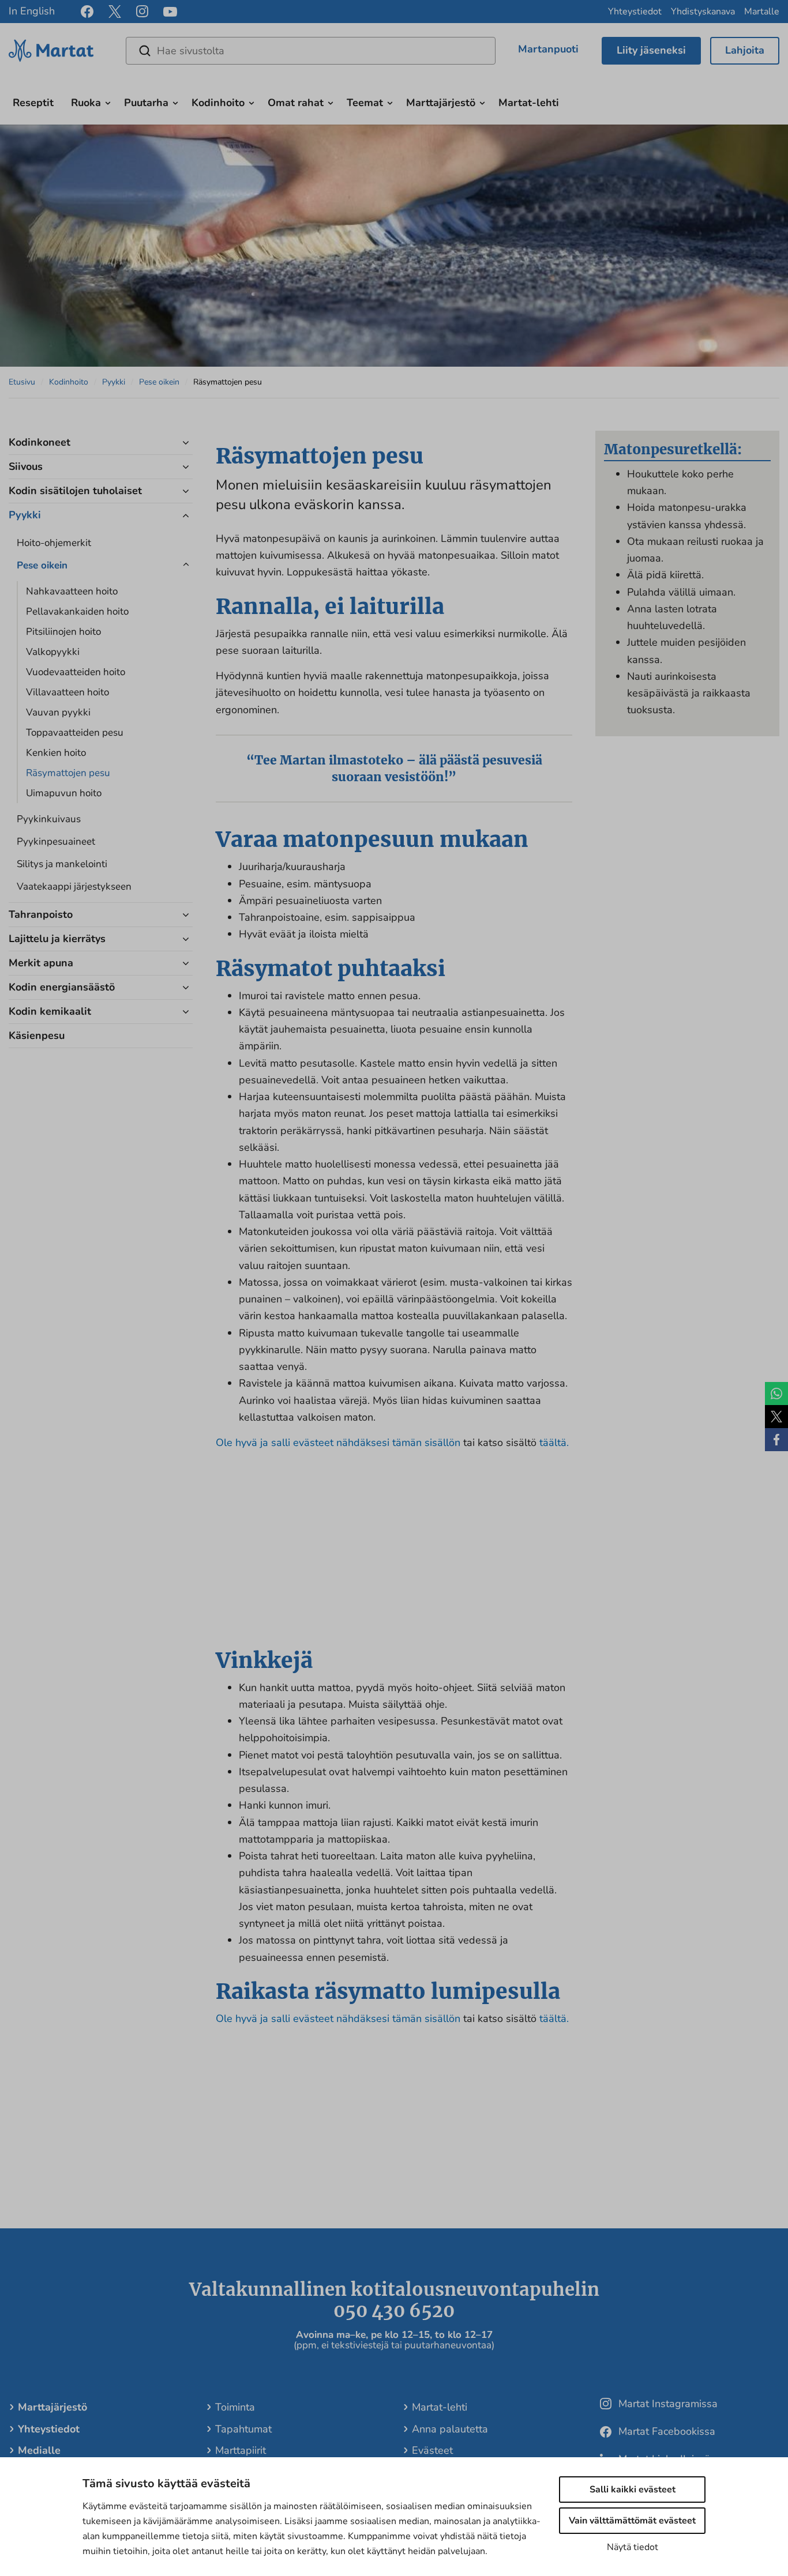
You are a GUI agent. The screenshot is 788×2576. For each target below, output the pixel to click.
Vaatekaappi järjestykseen (74, 886)
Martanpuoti (548, 49)
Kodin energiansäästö (63, 987)
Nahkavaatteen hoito (72, 591)
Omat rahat (296, 103)
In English (32, 11)
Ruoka (86, 103)
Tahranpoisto (41, 914)
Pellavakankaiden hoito (77, 611)
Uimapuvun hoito (64, 793)
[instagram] (142, 12)
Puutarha (146, 103)
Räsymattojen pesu (68, 773)
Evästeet (432, 2450)
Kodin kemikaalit (50, 1011)
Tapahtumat (243, 2429)
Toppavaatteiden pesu (75, 732)
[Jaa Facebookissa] (776, 1440)
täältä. (554, 1443)
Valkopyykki (53, 652)
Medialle (39, 2450)
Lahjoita (745, 50)
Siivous (26, 466)
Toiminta (235, 2407)
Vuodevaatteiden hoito (76, 672)
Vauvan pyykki (58, 712)
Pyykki (114, 382)
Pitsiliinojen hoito (63, 632)
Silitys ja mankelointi (62, 864)
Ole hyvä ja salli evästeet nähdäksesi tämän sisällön (339, 1443)
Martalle (762, 12)
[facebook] (87, 12)
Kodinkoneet (40, 442)
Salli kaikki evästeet (633, 2490)
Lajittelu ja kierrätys (57, 939)
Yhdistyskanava (703, 12)
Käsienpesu (37, 1035)
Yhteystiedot (635, 12)
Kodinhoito (218, 103)
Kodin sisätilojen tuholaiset (75, 491)
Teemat (365, 103)
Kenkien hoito (56, 753)
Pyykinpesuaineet (56, 841)
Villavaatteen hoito (67, 692)
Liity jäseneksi (651, 50)
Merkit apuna (41, 963)
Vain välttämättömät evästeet (632, 2521)
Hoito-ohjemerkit (54, 543)
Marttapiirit (241, 2450)
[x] (115, 12)
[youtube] (170, 12)
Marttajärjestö (441, 103)
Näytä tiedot (633, 2547)
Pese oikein (159, 382)
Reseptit (33, 103)
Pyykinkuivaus (49, 819)
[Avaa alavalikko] (108, 101)
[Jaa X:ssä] (776, 1417)
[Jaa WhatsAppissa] (776, 1394)
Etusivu (22, 382)
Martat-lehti (529, 103)
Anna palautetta (450, 2429)
